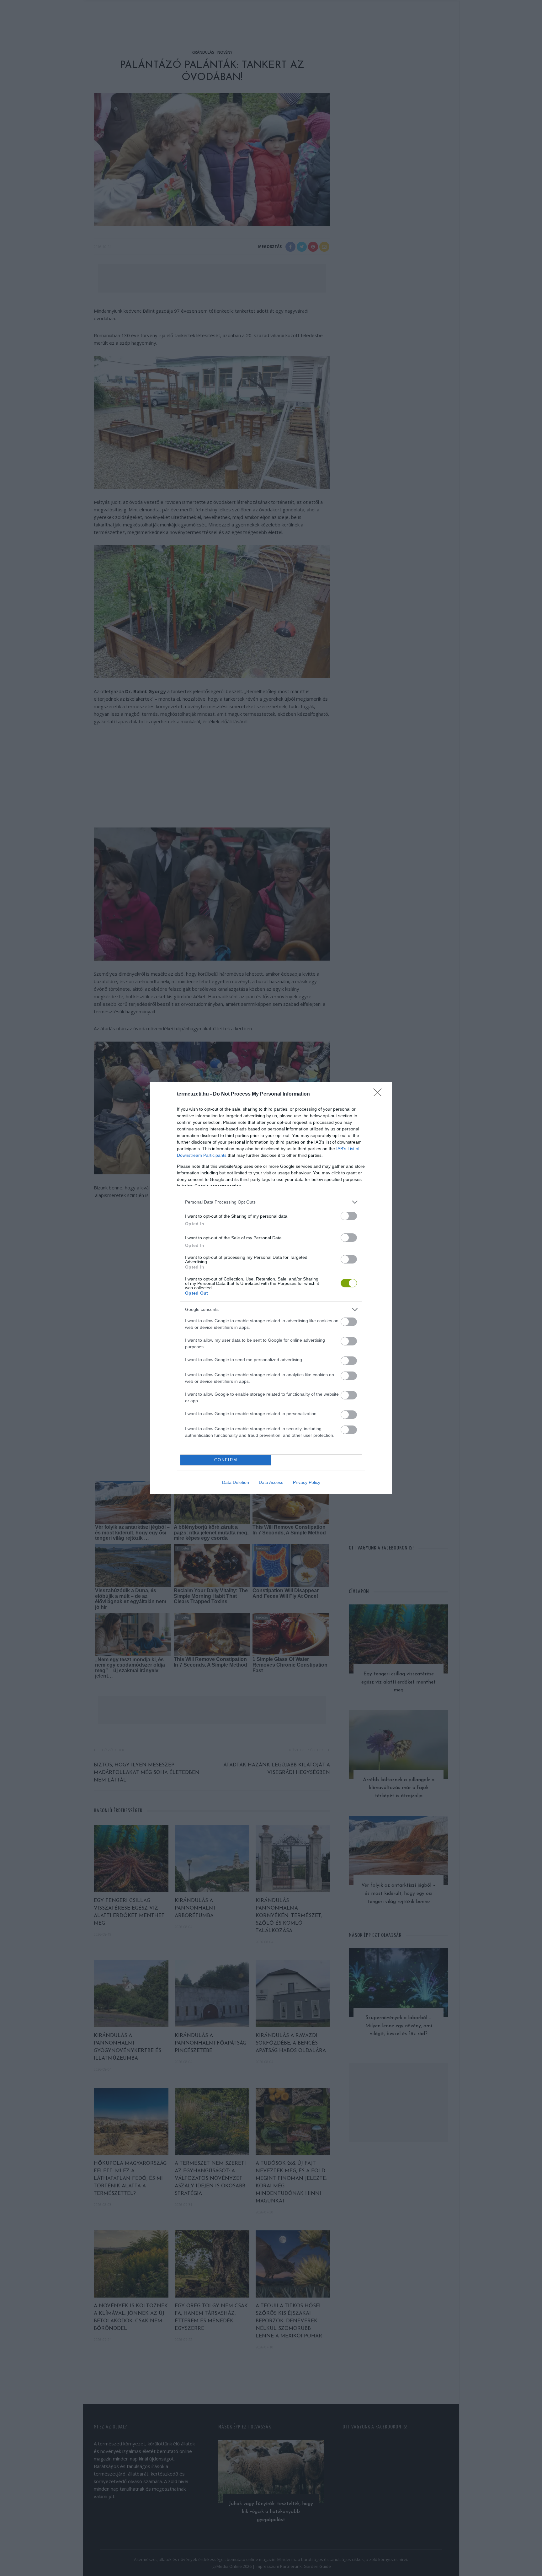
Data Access (271, 1482)
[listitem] (271, 1202)
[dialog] (271, 1288)
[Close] (380, 1094)
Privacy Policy (307, 1482)
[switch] (349, 1216)
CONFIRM (226, 1460)
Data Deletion (236, 1482)
